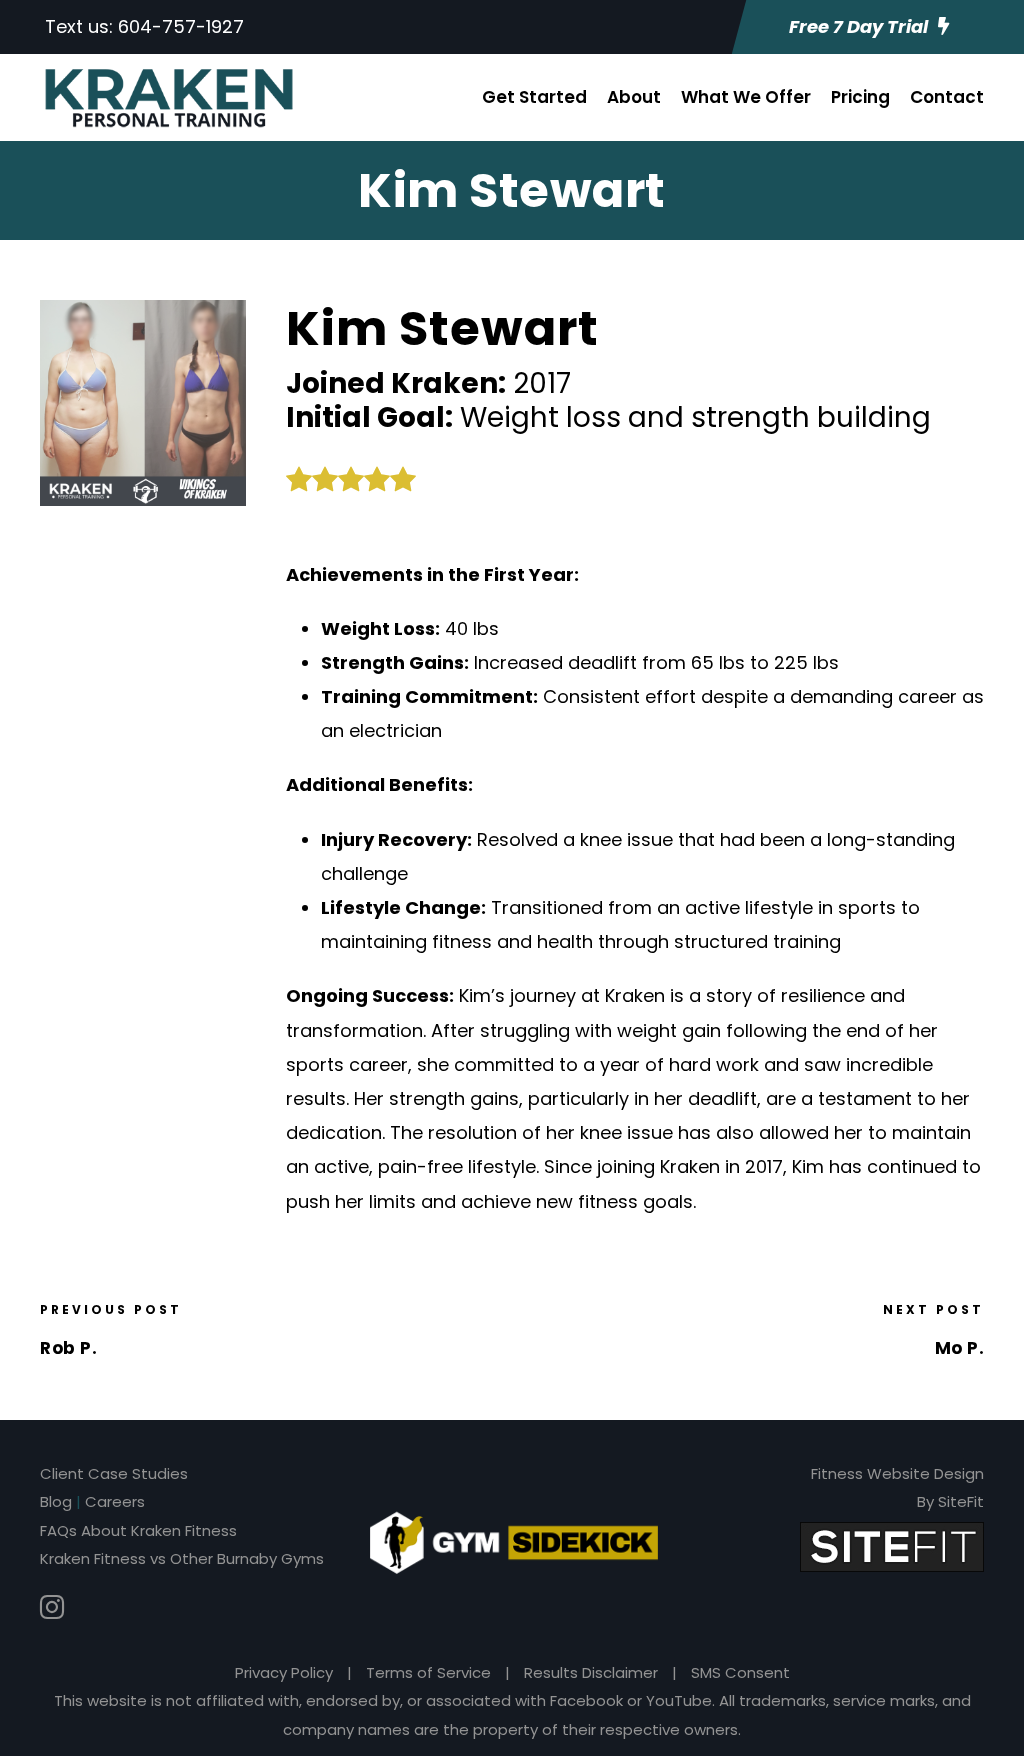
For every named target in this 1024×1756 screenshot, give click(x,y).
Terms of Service (428, 1672)
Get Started (534, 97)
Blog (56, 1501)
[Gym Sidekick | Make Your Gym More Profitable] (514, 1541)
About (634, 97)
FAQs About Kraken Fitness (138, 1530)
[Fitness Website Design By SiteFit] (892, 1545)
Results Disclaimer (591, 1672)
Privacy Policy (284, 1672)
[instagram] (52, 1607)
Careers (115, 1501)
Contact (947, 97)
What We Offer (746, 97)
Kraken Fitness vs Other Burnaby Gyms (182, 1558)
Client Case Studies (114, 1473)
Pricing (860, 97)
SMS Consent (740, 1672)
